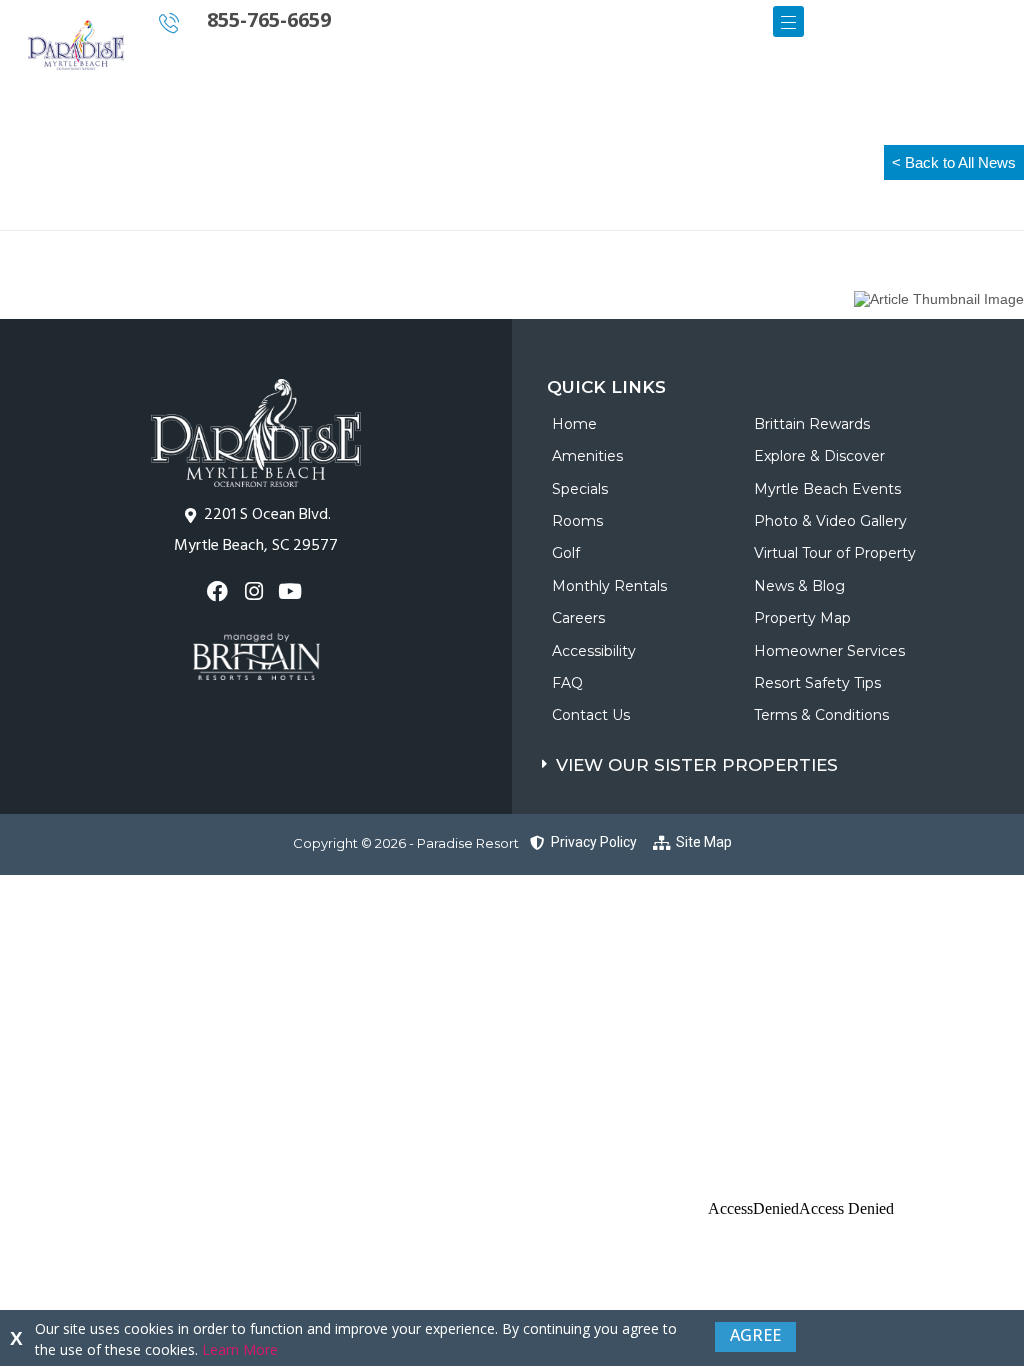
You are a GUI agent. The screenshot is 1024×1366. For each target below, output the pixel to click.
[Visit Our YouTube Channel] (292, 591)
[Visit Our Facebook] (219, 591)
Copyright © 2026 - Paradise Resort (406, 843)
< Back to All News (954, 162)
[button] (783, 760)
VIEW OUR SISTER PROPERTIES (697, 765)
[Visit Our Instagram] (255, 591)
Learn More (240, 1349)
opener (788, 21)
